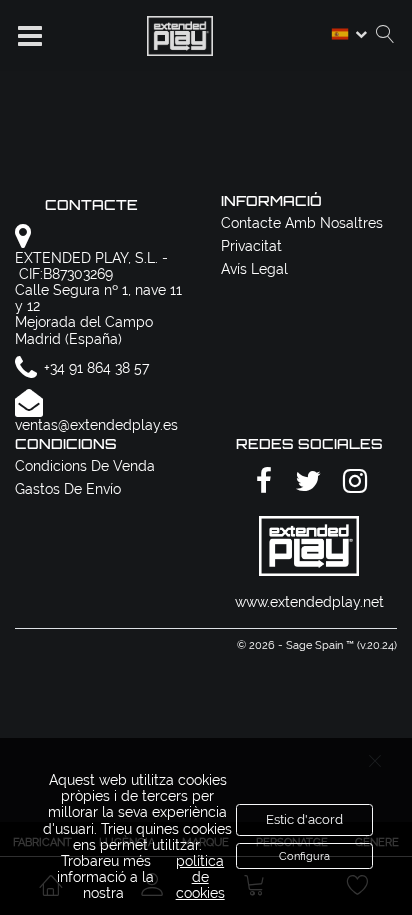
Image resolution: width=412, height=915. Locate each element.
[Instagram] (352, 481)
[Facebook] (261, 481)
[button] (30, 36)
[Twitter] (305, 481)
